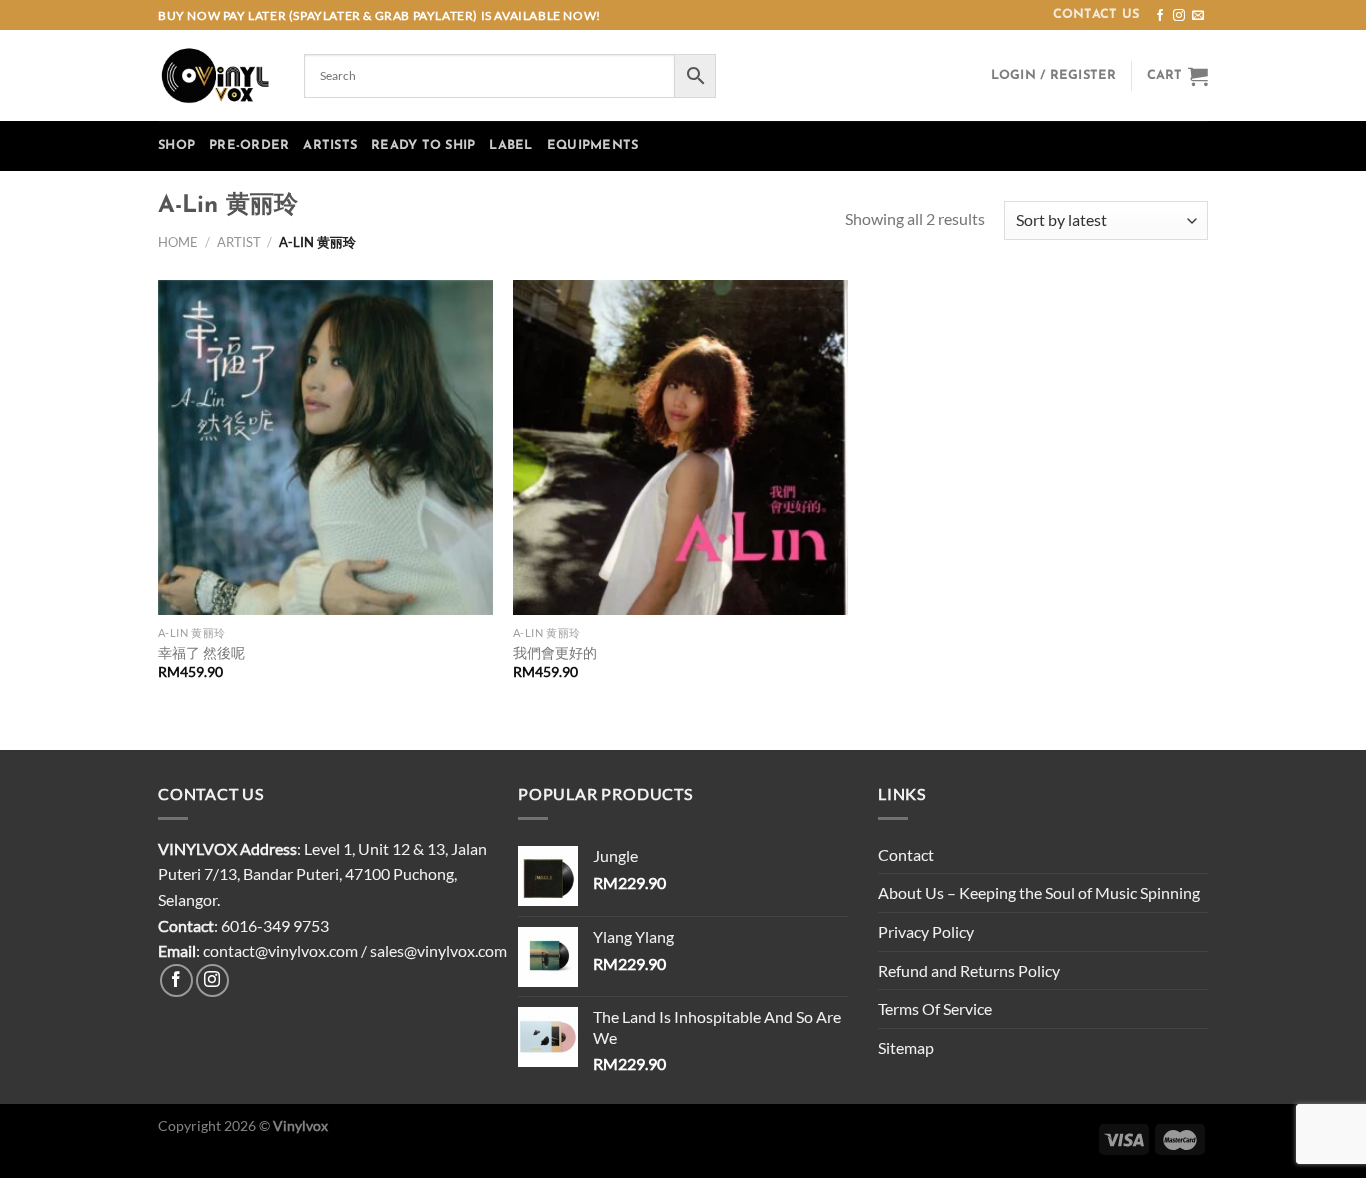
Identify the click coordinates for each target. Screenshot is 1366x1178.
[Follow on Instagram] (1179, 16)
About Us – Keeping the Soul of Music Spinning (1039, 892)
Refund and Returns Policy (969, 970)
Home (178, 242)
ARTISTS (330, 145)
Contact (906, 854)
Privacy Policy (926, 931)
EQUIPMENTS (593, 145)
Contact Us (1096, 14)
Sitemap (906, 1047)
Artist (239, 242)
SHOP (176, 145)
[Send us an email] (1198, 16)
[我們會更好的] (680, 447)
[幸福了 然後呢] (325, 447)
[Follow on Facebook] (1160, 16)
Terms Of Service (935, 1008)
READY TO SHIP (423, 145)
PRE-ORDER (249, 145)
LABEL (510, 145)
